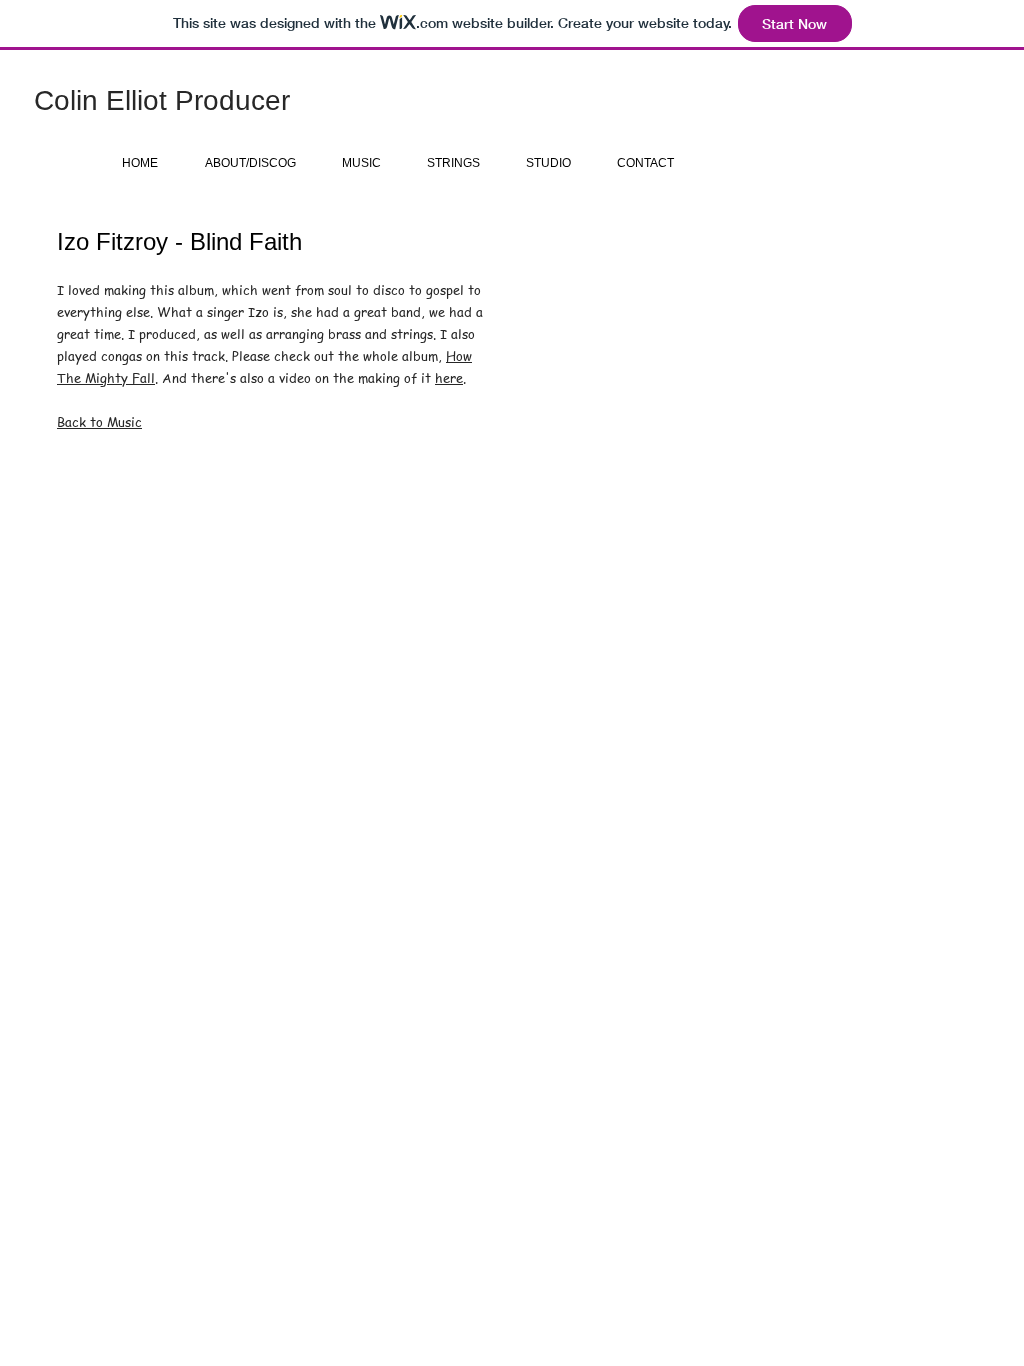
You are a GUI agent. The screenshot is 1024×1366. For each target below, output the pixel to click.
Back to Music (99, 421)
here (449, 377)
